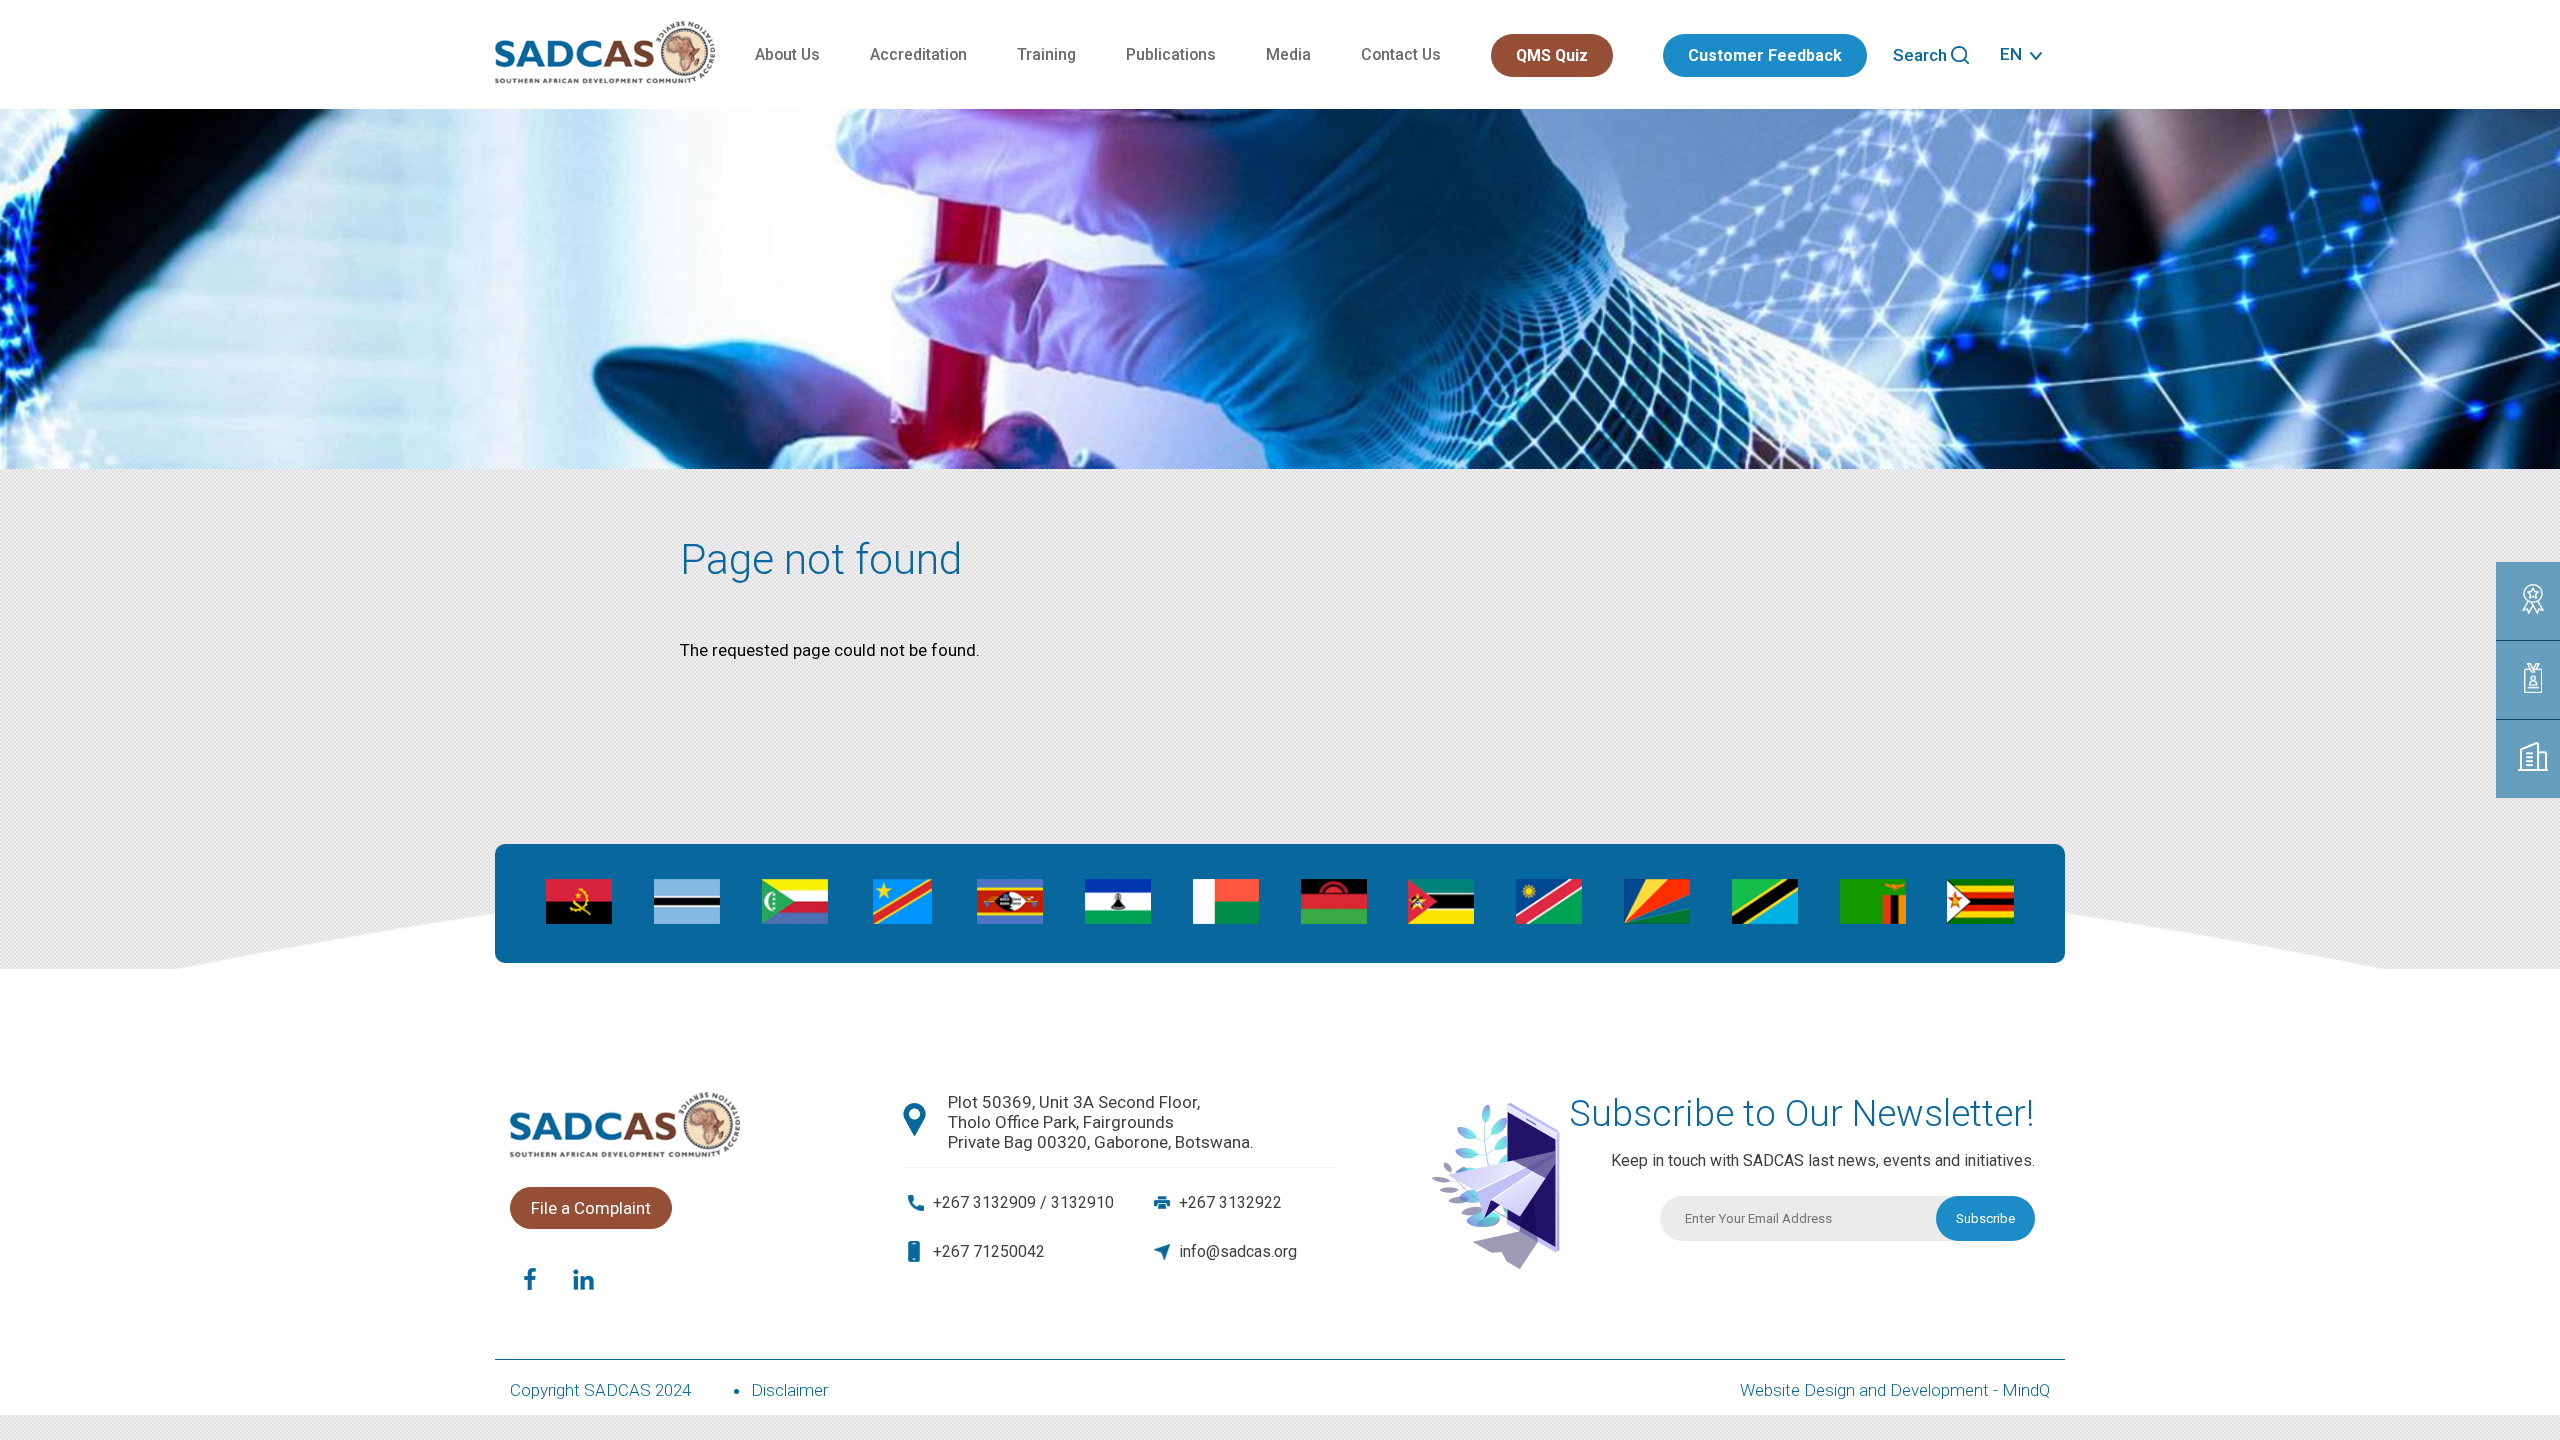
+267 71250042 (989, 1251)
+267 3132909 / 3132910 (1023, 1202)
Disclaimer (789, 1390)
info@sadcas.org (1238, 1251)
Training (1046, 54)
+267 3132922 (1230, 1202)
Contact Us (1401, 54)
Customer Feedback (1765, 55)
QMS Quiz (1552, 55)
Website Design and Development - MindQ (1895, 1390)
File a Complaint (591, 1208)
